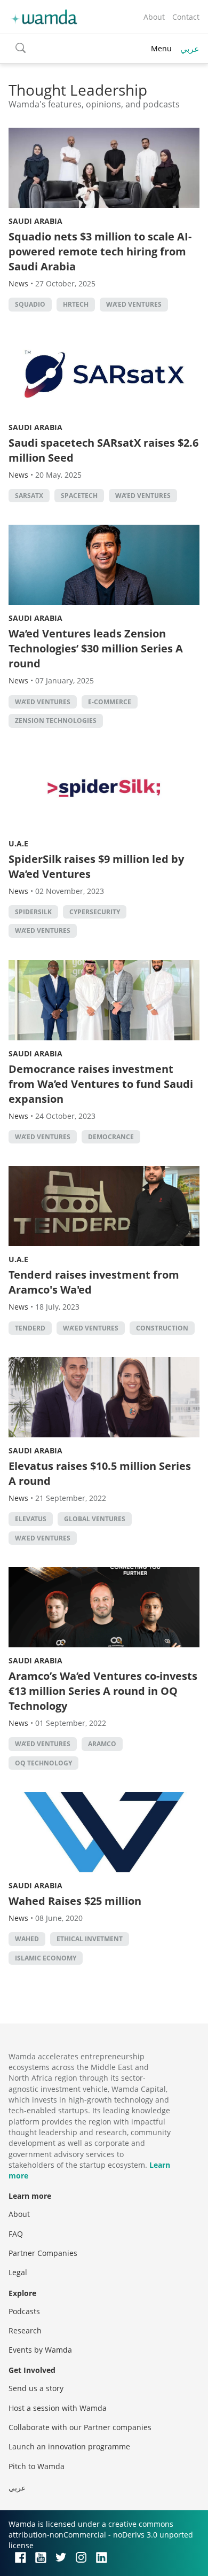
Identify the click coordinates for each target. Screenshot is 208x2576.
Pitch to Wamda (37, 2466)
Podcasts (24, 2311)
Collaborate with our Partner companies (80, 2427)
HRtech (76, 304)
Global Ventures (95, 1519)
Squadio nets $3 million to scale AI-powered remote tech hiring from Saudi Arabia (100, 251)
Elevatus (31, 1519)
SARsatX (29, 496)
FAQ (16, 2234)
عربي (190, 49)
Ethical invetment (90, 1939)
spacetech (79, 496)
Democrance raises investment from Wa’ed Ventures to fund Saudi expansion (101, 1084)
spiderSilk (33, 912)
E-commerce (110, 702)
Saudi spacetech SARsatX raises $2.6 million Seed (103, 450)
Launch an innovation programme (69, 2446)
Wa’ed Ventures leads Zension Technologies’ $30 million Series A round (96, 648)
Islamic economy (46, 1958)
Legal (18, 2272)
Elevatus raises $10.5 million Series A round (100, 1473)
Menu (161, 48)
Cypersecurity (95, 912)
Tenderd (30, 1328)
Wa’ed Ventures (134, 304)
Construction (162, 1328)
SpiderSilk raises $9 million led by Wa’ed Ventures (96, 866)
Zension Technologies (56, 721)
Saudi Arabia (35, 221)
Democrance (111, 1137)
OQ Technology (43, 1763)
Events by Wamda (40, 2350)
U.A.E (18, 843)
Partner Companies (43, 2253)
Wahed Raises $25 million (75, 1901)
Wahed (27, 1939)
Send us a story (36, 2388)
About (154, 17)
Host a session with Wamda (58, 2408)
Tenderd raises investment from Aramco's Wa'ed (94, 1282)
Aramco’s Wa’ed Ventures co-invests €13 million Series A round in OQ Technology (103, 1691)
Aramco (102, 1744)
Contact (186, 17)
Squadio (30, 304)
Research (25, 2330)
